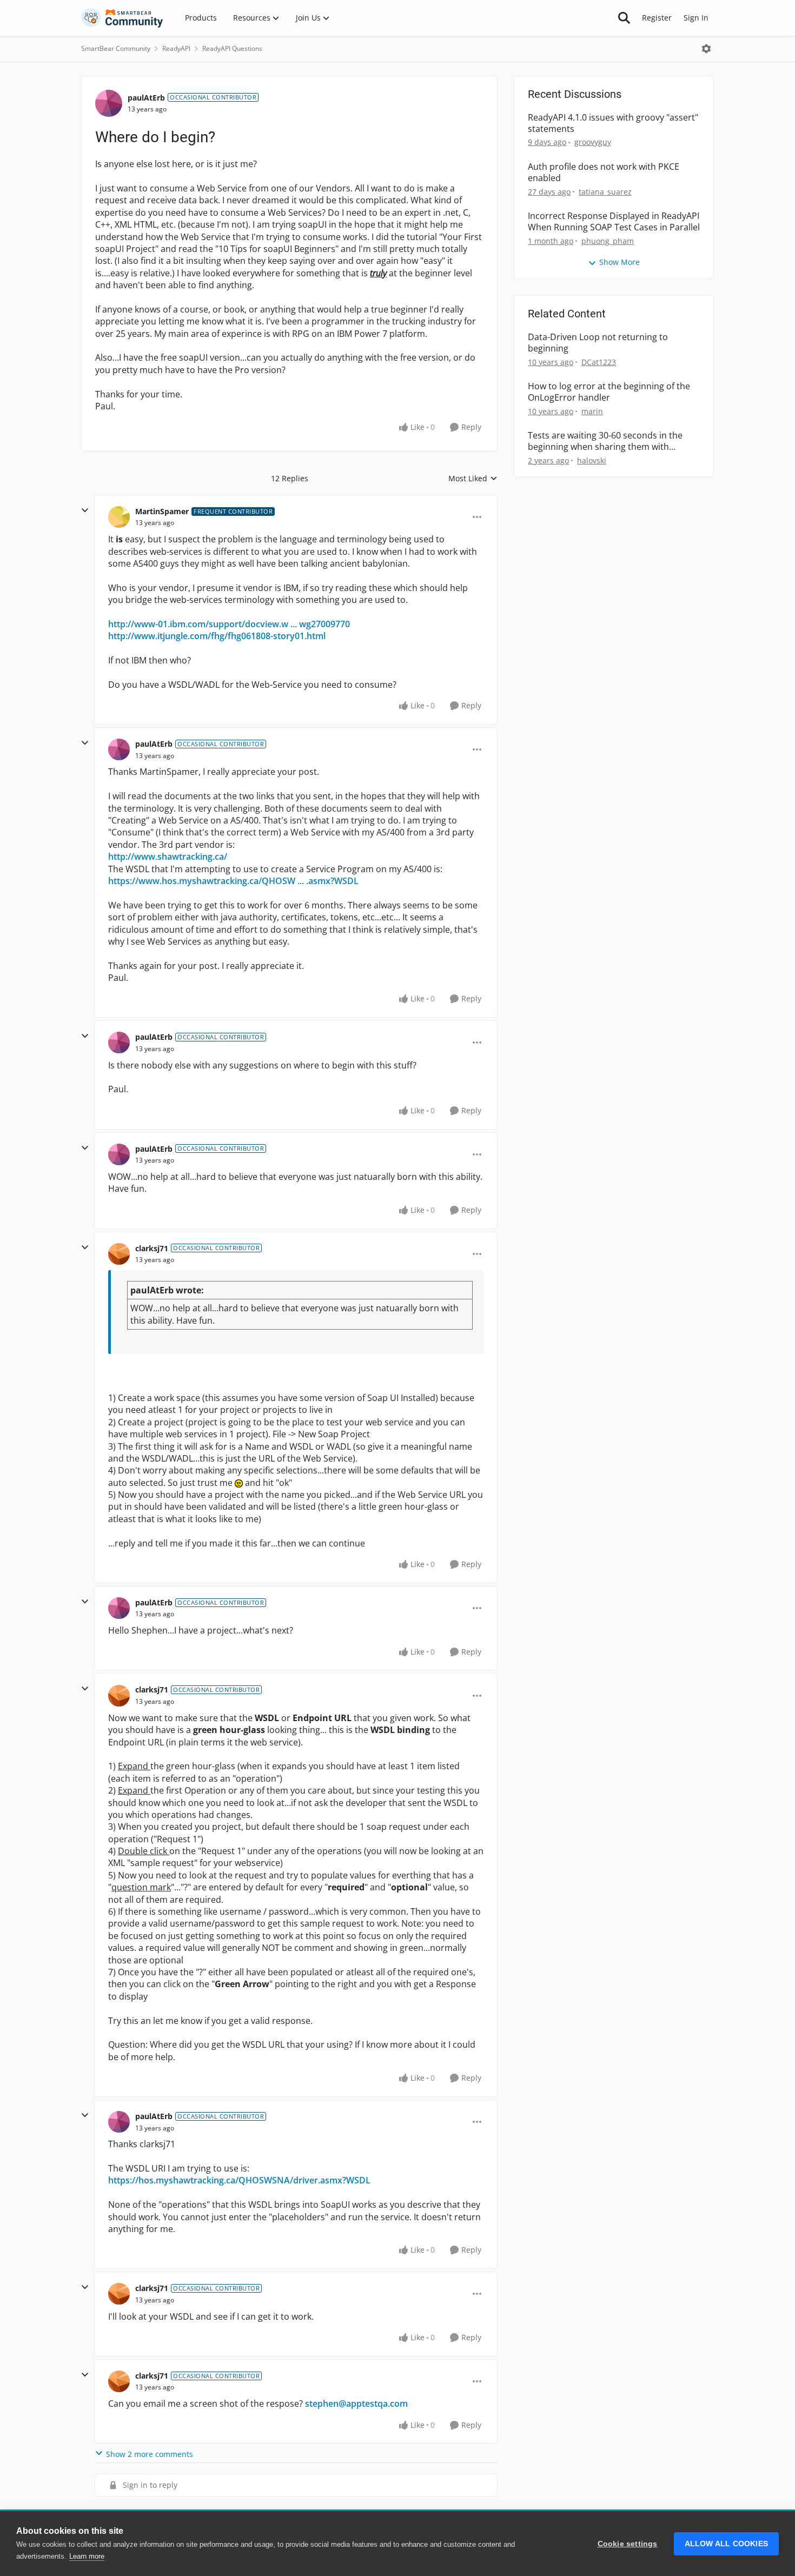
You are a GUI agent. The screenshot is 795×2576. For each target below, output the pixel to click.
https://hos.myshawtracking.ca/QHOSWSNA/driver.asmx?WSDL (239, 2180)
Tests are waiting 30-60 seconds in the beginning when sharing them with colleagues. (605, 441)
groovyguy (593, 142)
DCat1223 (599, 362)
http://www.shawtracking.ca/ (168, 857)
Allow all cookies (726, 2544)
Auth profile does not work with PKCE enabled (604, 172)
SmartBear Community (116, 48)
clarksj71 (152, 1248)
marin (592, 411)
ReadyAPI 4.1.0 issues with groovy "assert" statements (613, 123)
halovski (592, 460)
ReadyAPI (176, 48)
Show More (620, 262)
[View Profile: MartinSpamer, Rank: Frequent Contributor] (119, 517)
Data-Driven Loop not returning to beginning (598, 343)
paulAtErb (146, 98)
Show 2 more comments (150, 2454)
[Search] (624, 18)
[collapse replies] (85, 510)
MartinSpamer (162, 511)
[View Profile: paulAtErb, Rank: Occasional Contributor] (109, 103)
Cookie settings (628, 2544)
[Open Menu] (706, 49)
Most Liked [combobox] (473, 479)
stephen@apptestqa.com (356, 2404)
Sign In (696, 18)
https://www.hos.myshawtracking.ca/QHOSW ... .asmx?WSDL (233, 881)
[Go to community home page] (122, 18)
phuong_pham (608, 241)
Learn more (87, 2556)
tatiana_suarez (605, 192)
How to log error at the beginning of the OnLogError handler (609, 392)
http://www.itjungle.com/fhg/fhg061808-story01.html (217, 636)
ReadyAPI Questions (232, 48)
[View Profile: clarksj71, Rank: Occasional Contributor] (119, 1254)
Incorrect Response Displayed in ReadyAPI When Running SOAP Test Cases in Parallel (614, 222)
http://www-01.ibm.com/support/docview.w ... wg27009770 (229, 624)
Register (657, 18)
